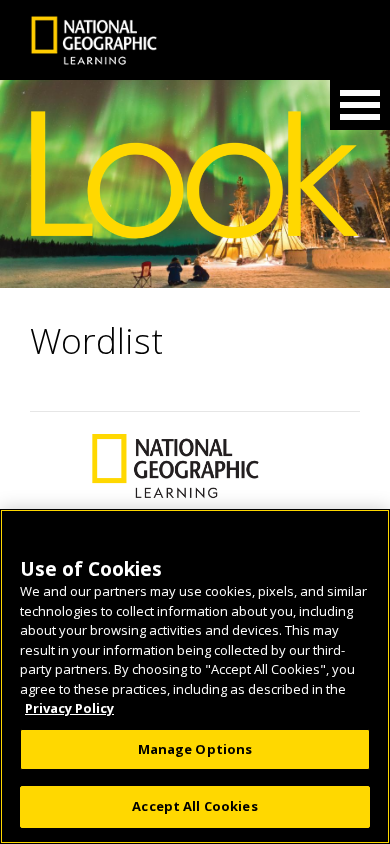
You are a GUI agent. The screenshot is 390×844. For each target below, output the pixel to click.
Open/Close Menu (360, 105)
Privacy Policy (69, 708)
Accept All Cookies (194, 806)
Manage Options (195, 749)
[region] (195, 676)
